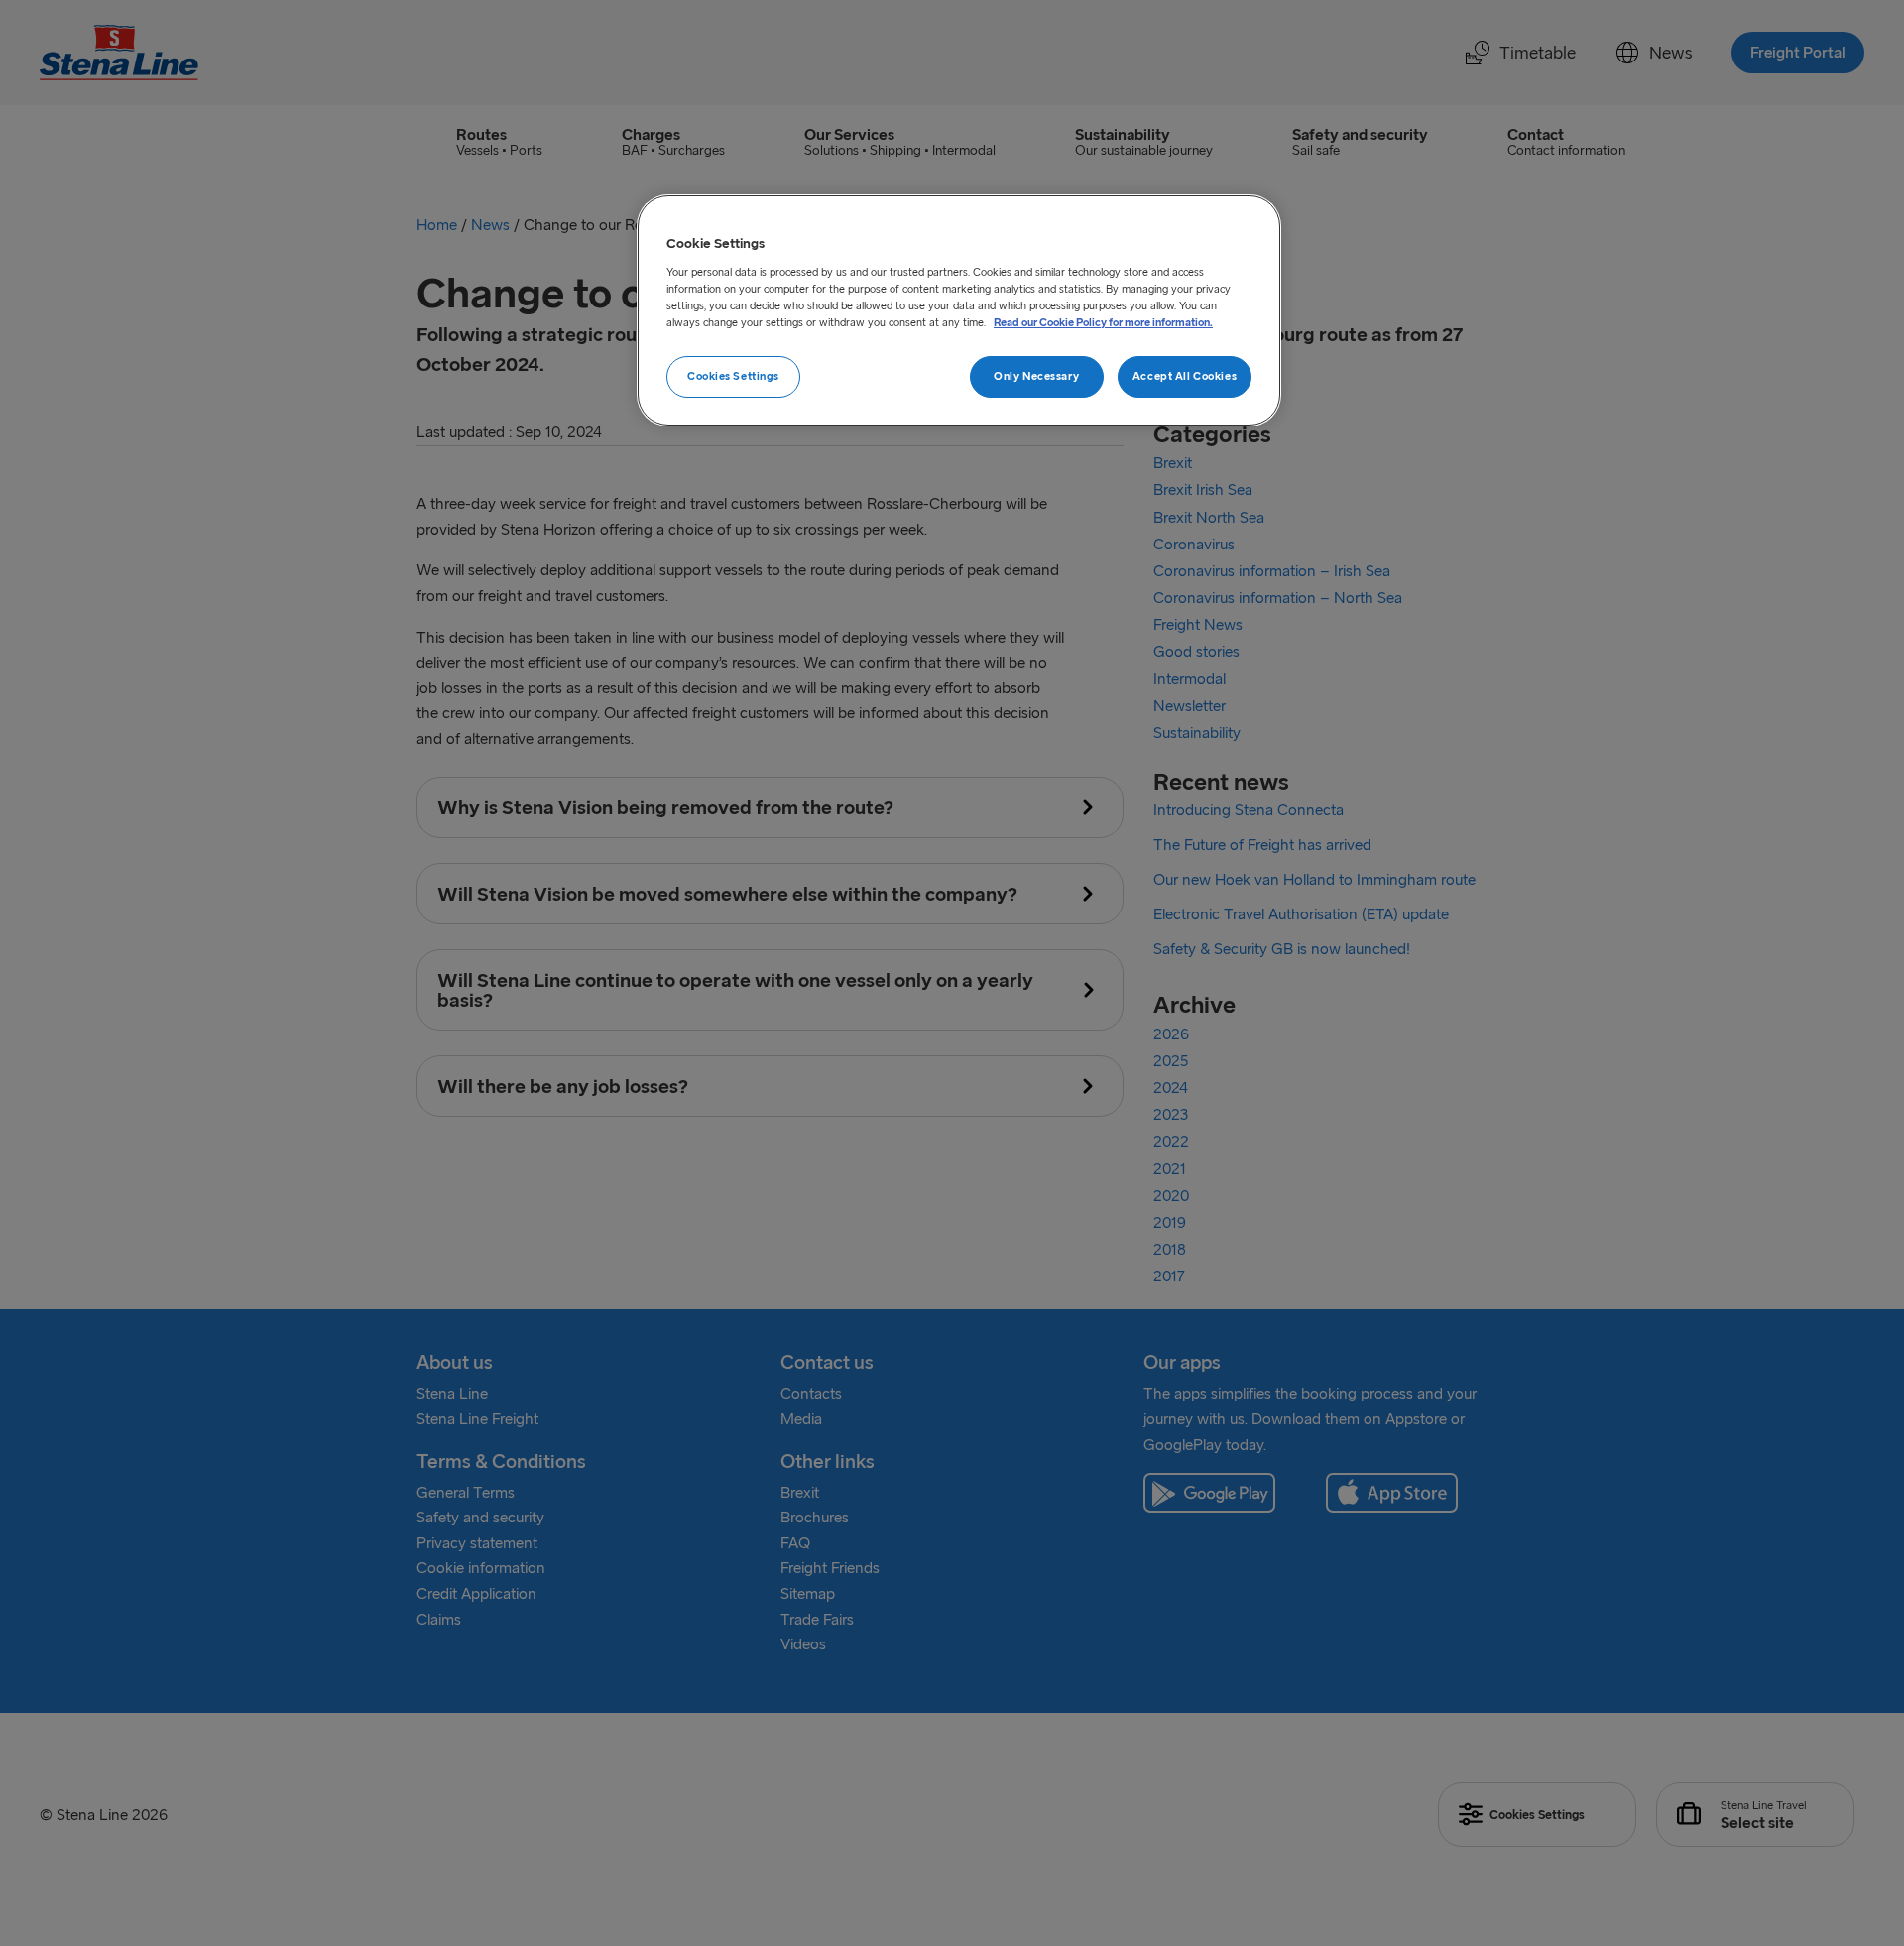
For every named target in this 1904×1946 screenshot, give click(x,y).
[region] (959, 310)
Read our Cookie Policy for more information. (1103, 322)
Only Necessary (1036, 376)
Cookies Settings (733, 376)
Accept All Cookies (1185, 376)
